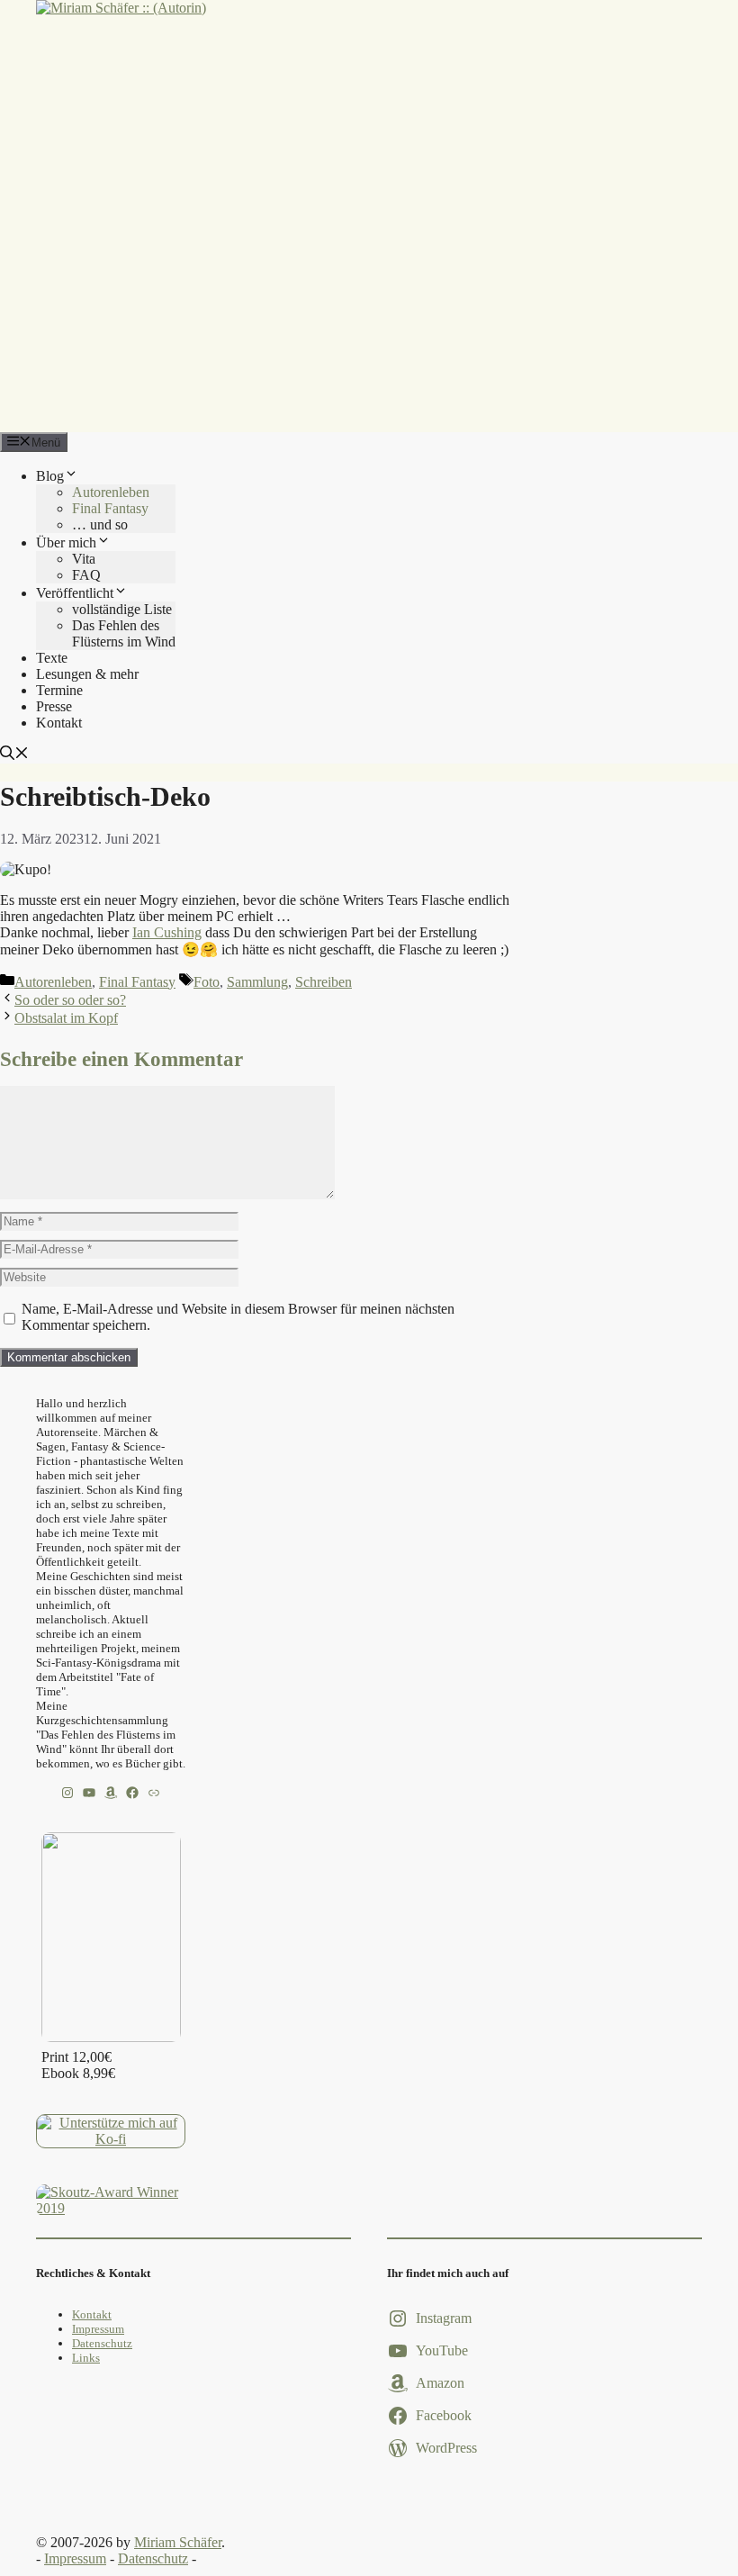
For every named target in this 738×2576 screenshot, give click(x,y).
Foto (207, 982)
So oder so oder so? (70, 1000)
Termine (59, 690)
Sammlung (257, 982)
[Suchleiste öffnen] (14, 755)
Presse (54, 706)
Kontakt (59, 723)
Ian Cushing (167, 932)
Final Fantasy (110, 508)
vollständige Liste (122, 609)
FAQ (86, 575)
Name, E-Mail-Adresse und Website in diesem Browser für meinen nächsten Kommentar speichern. (238, 1317)
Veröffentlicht (75, 593)
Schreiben (324, 982)
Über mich (66, 542)
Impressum (98, 2329)
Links (86, 2358)
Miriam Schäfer (178, 2542)
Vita (84, 559)
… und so (100, 524)
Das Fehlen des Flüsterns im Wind (124, 633)
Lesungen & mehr (87, 674)
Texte (52, 658)
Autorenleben (111, 492)
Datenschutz (102, 2343)
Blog (50, 476)
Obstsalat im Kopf (66, 1018)
